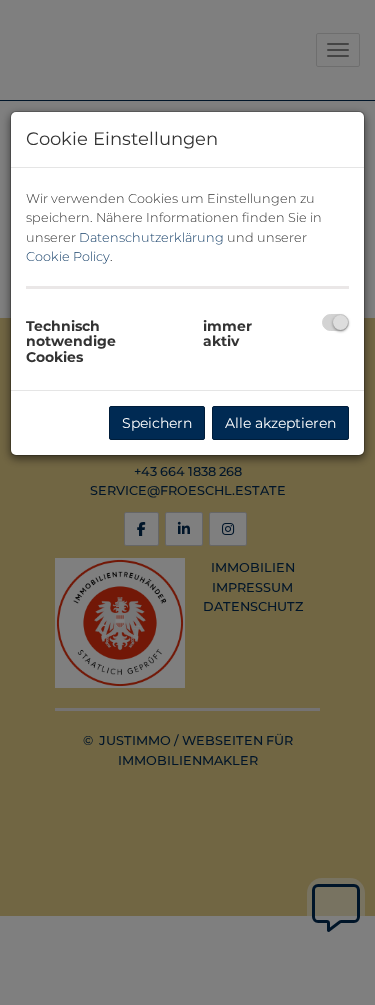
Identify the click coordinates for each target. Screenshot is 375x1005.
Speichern (157, 423)
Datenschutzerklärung (151, 237)
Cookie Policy (68, 256)
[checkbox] (335, 322)
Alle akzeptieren (280, 423)
